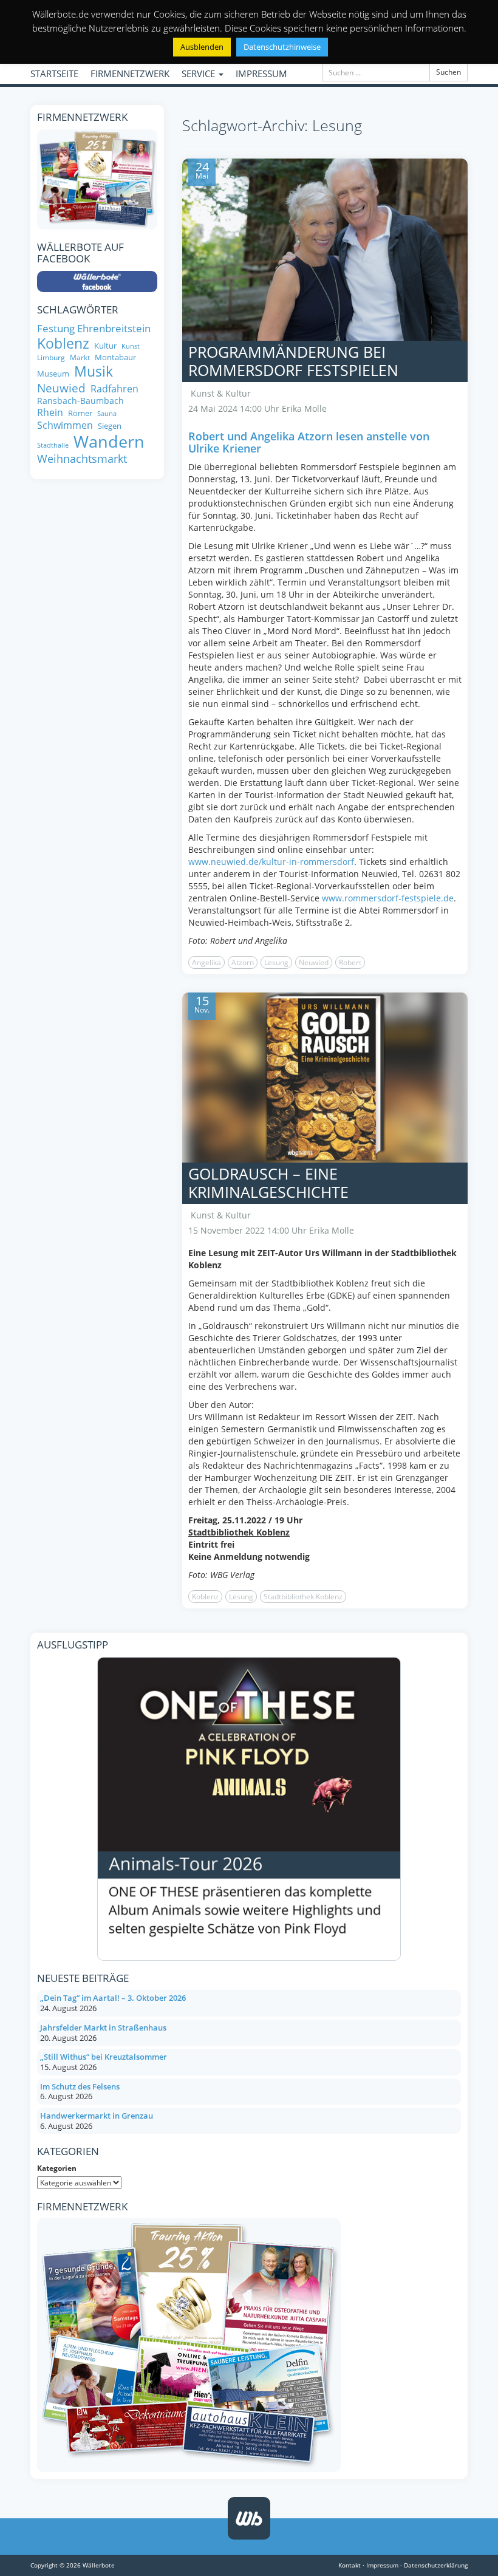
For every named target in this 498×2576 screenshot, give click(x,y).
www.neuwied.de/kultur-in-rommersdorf (271, 862)
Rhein (50, 412)
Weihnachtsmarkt (82, 459)
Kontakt (350, 2565)
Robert (350, 962)
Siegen (110, 426)
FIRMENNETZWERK (130, 73)
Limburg (51, 357)
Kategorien (57, 2168)
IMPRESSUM (261, 73)
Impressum (382, 2565)
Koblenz (205, 1597)
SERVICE (200, 73)
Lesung (276, 962)
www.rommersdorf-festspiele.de (388, 898)
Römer (80, 413)
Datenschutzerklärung (436, 2565)
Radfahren (114, 389)
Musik (94, 372)
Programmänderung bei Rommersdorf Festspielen (293, 361)
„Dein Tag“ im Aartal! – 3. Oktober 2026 (113, 1998)
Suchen (449, 72)
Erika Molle (304, 408)
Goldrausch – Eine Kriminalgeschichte (268, 1183)
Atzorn (243, 962)
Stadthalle (53, 446)
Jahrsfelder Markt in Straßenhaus (103, 2028)
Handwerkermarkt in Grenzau (97, 2116)
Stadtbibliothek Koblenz (303, 1597)
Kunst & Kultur (221, 393)
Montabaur (115, 357)
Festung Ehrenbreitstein (94, 328)
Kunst (131, 347)
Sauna (107, 414)
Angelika (206, 962)
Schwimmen (65, 425)
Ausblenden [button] (202, 47)
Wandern (109, 442)
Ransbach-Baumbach (80, 401)
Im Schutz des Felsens (80, 2086)
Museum (53, 374)
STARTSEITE (54, 73)
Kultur (105, 346)
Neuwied (314, 962)
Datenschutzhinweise (282, 47)
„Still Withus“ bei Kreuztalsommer (104, 2057)
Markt (80, 357)
